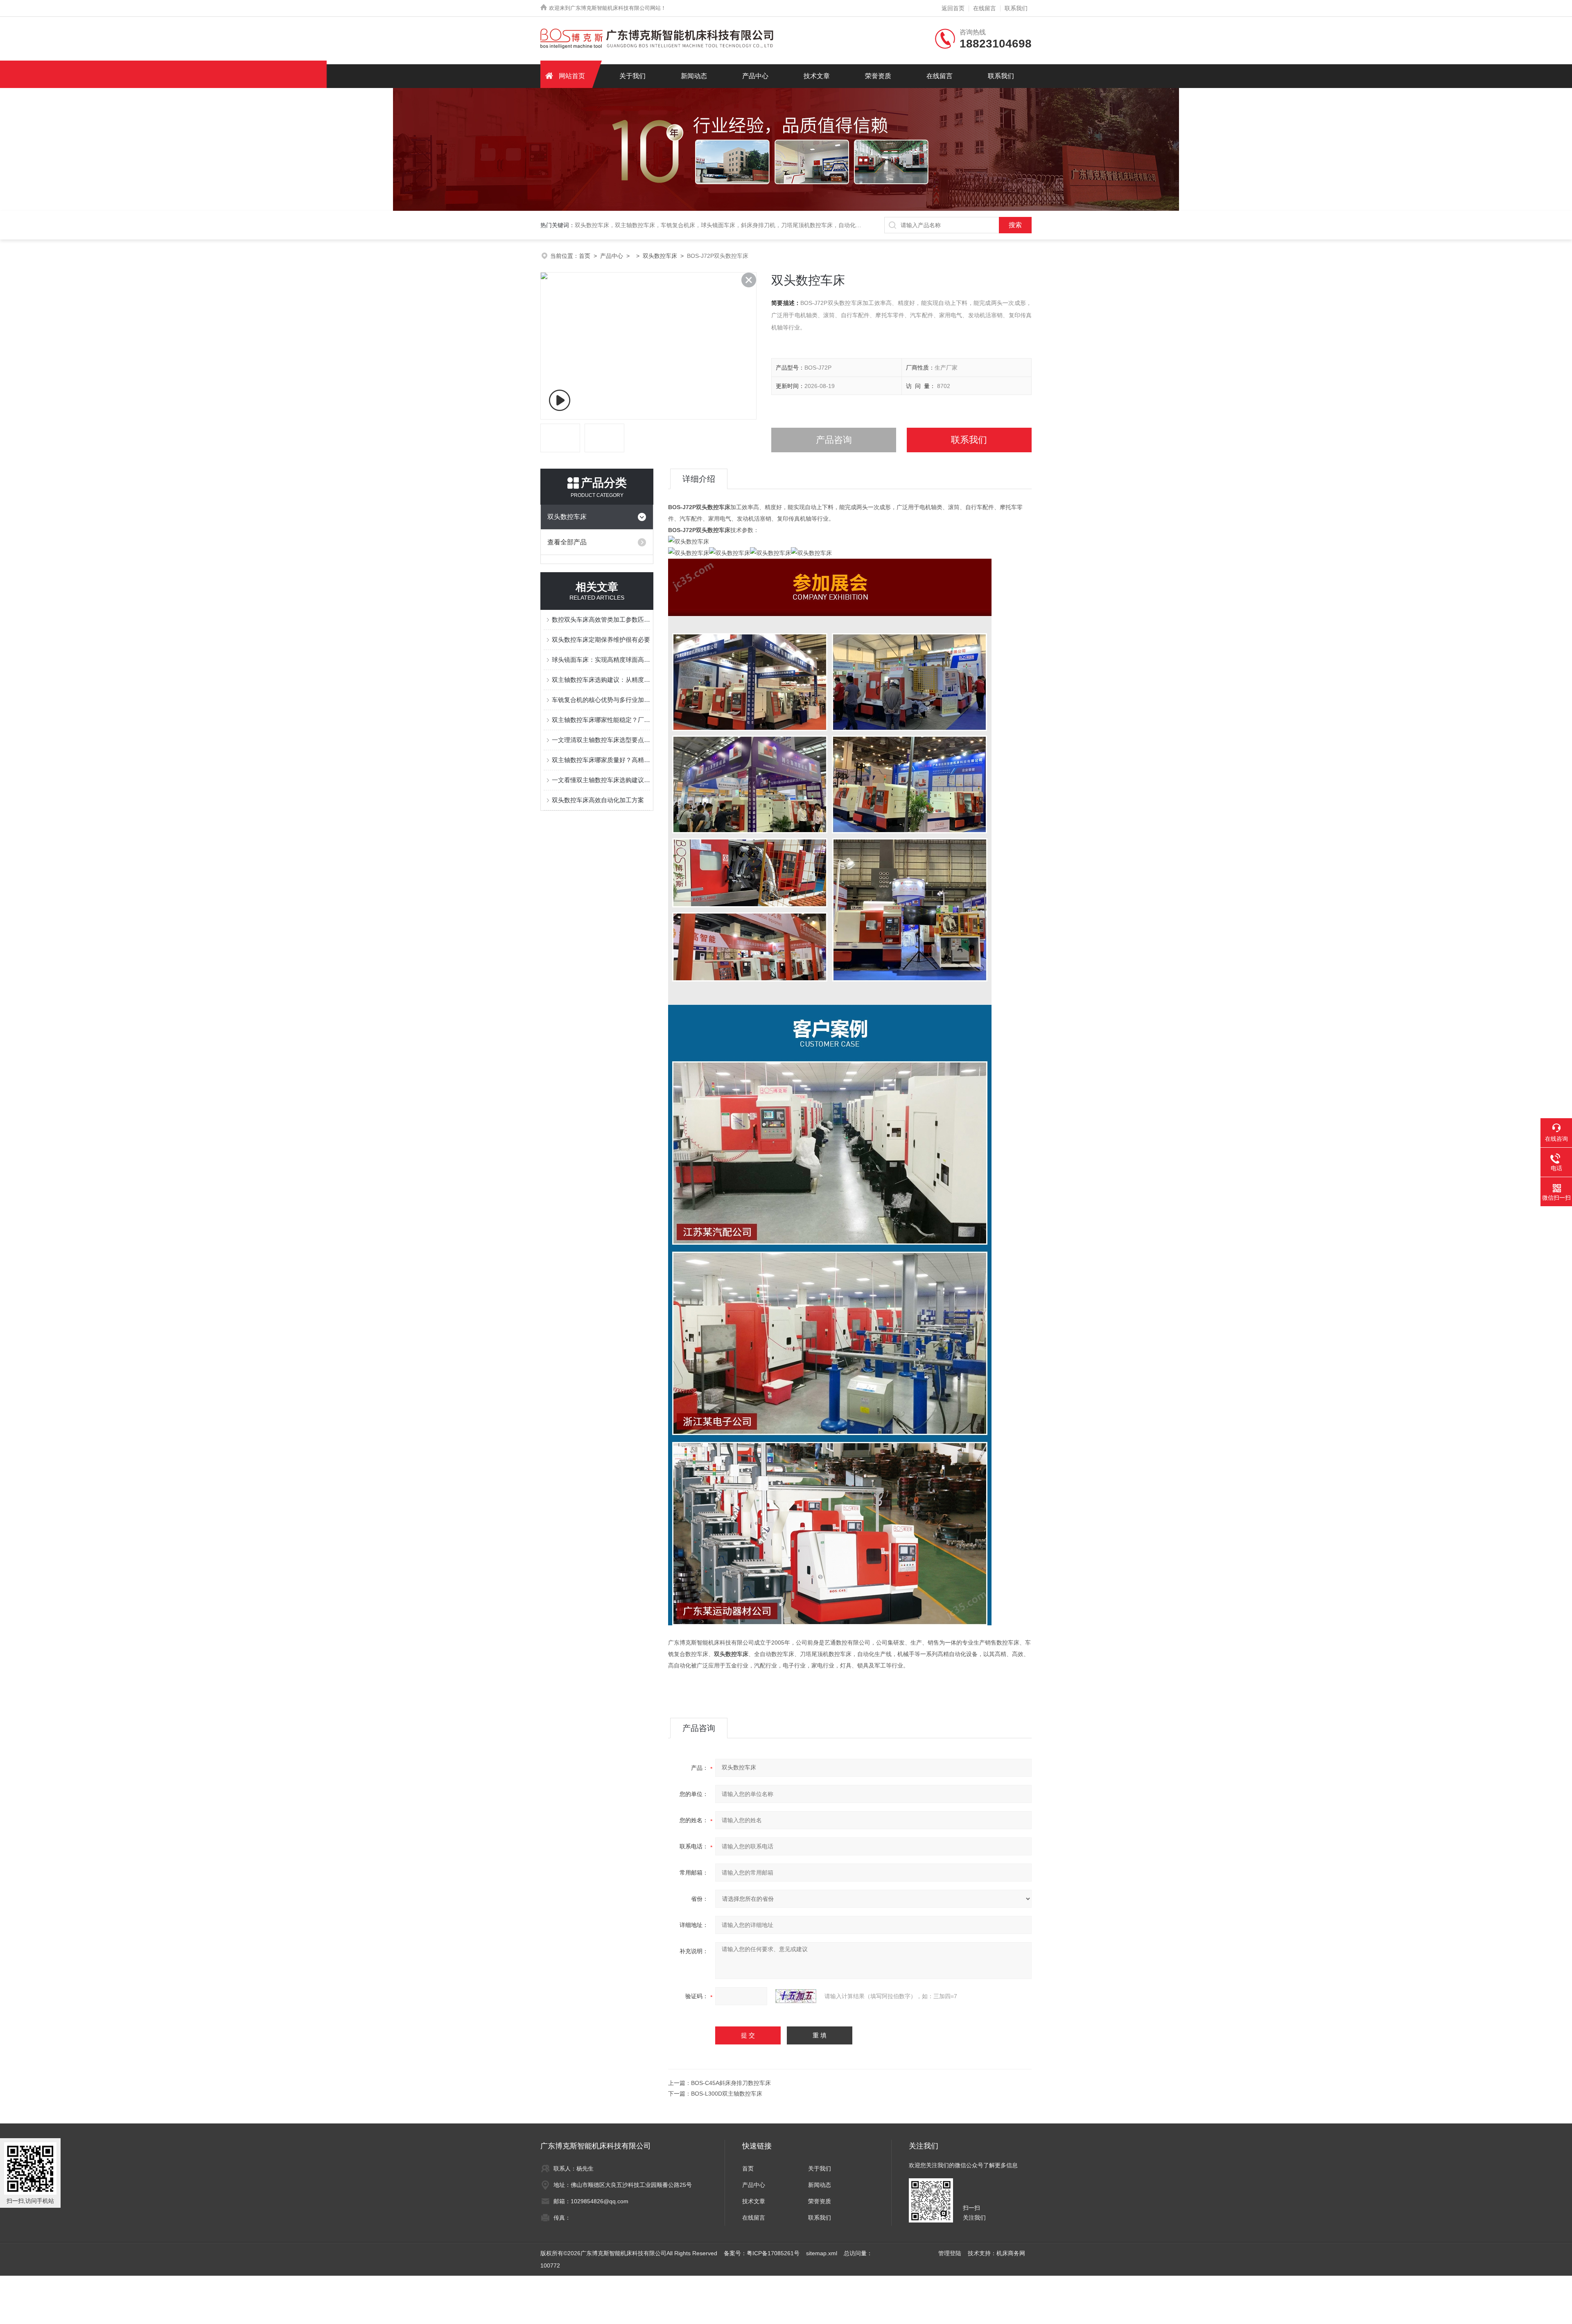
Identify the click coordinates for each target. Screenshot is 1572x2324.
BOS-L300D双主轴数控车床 (727, 2094)
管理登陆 (950, 2253)
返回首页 (953, 8)
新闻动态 (694, 76)
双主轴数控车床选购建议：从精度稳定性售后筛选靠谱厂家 (601, 680)
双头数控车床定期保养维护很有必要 (601, 640)
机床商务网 (1011, 2253)
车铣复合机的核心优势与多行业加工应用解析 (601, 700)
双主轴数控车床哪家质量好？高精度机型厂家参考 (601, 760)
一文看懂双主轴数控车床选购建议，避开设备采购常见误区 (601, 780)
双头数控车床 (660, 256)
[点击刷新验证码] (796, 1996)
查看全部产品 (567, 542)
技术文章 (817, 76)
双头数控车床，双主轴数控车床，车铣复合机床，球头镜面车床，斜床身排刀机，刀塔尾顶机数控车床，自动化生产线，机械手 (735, 225)
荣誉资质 (878, 76)
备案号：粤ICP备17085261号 (762, 2253)
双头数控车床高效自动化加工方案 (598, 800)
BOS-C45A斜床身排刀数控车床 (731, 2083)
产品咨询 (834, 440)
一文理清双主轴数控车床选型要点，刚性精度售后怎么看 (601, 740)
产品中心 (755, 76)
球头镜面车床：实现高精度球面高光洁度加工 (601, 660)
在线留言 (985, 8)
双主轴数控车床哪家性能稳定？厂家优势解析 (601, 720)
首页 (585, 256)
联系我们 (1016, 8)
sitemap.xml (822, 2253)
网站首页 (572, 76)
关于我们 (632, 76)
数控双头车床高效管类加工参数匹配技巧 (601, 619)
